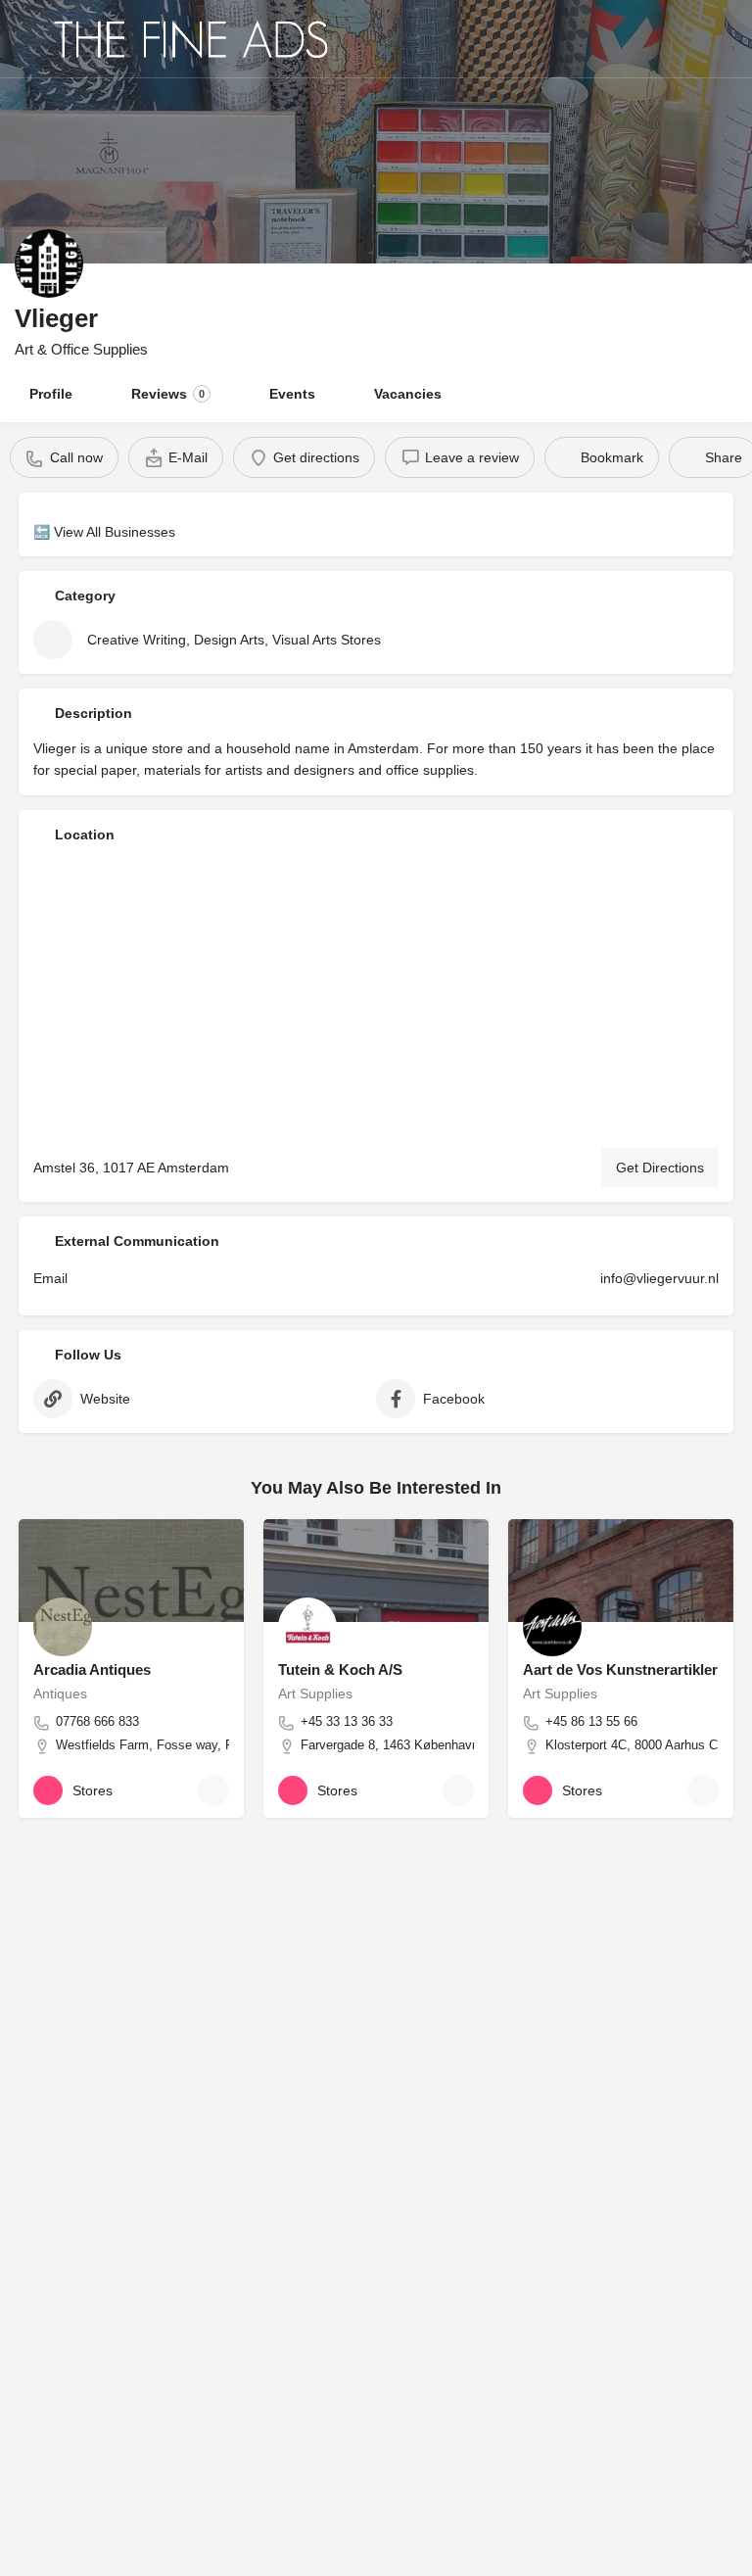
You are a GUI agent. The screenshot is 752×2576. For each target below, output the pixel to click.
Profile (51, 394)
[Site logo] (194, 39)
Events (292, 394)
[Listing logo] (49, 263)
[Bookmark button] (213, 1790)
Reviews (168, 394)
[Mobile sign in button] (723, 38)
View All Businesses (115, 532)
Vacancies (408, 394)
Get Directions (660, 1168)
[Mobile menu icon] (30, 39)
